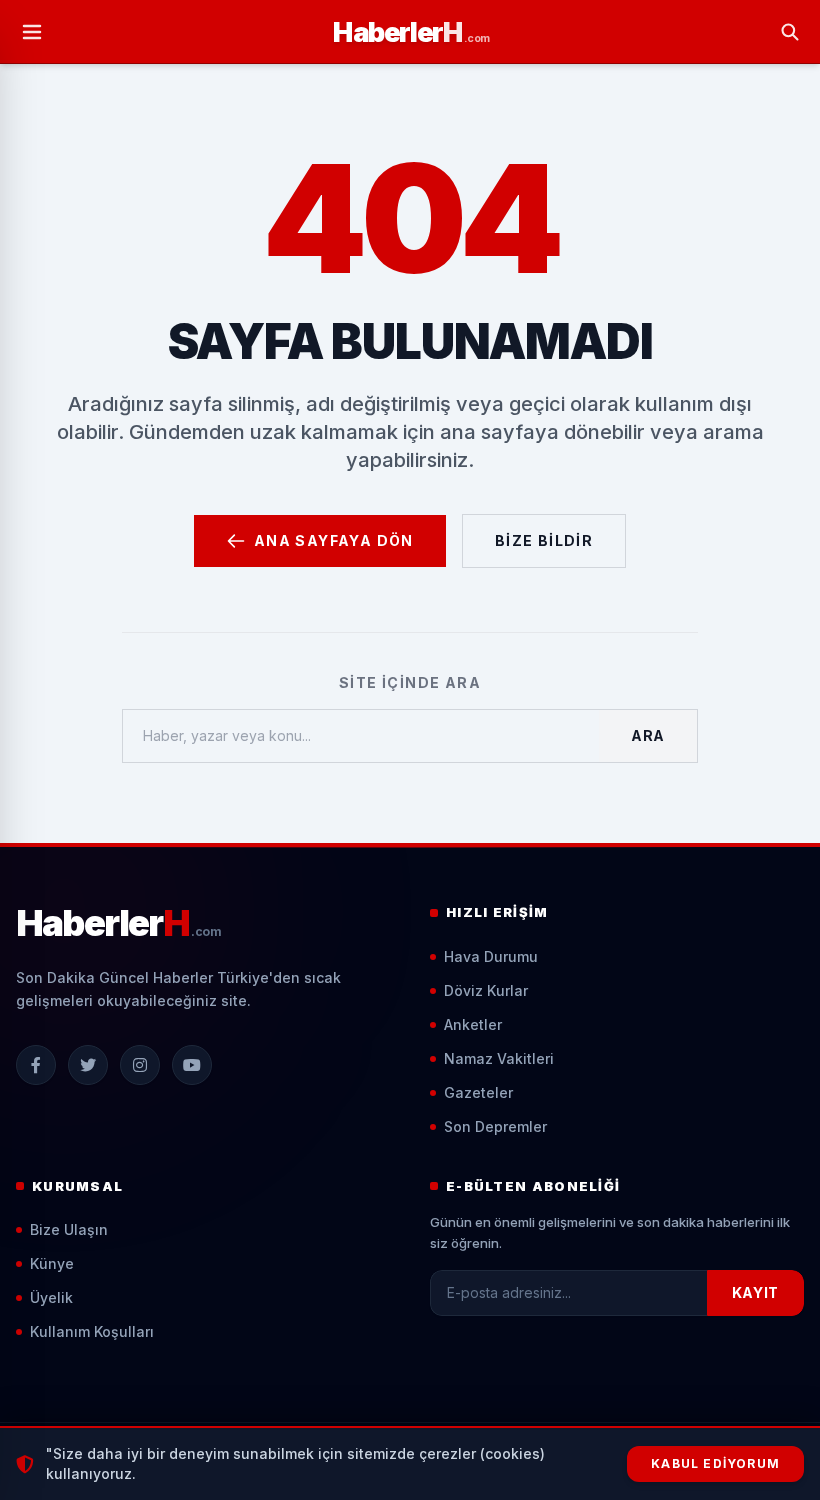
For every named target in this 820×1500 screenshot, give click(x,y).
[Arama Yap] (790, 32)
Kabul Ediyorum (715, 1463)
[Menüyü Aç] (32, 32)
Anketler (473, 1024)
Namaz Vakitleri (499, 1058)
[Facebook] (36, 1065)
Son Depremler (495, 1126)
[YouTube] (192, 1065)
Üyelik (51, 1297)
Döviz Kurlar (486, 990)
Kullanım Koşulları (92, 1331)
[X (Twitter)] (88, 1065)
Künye (52, 1263)
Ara (648, 735)
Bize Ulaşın (69, 1229)
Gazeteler (478, 1092)
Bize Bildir (544, 540)
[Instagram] (140, 1065)
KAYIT (756, 1292)
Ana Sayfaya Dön (334, 540)
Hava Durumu (491, 956)
